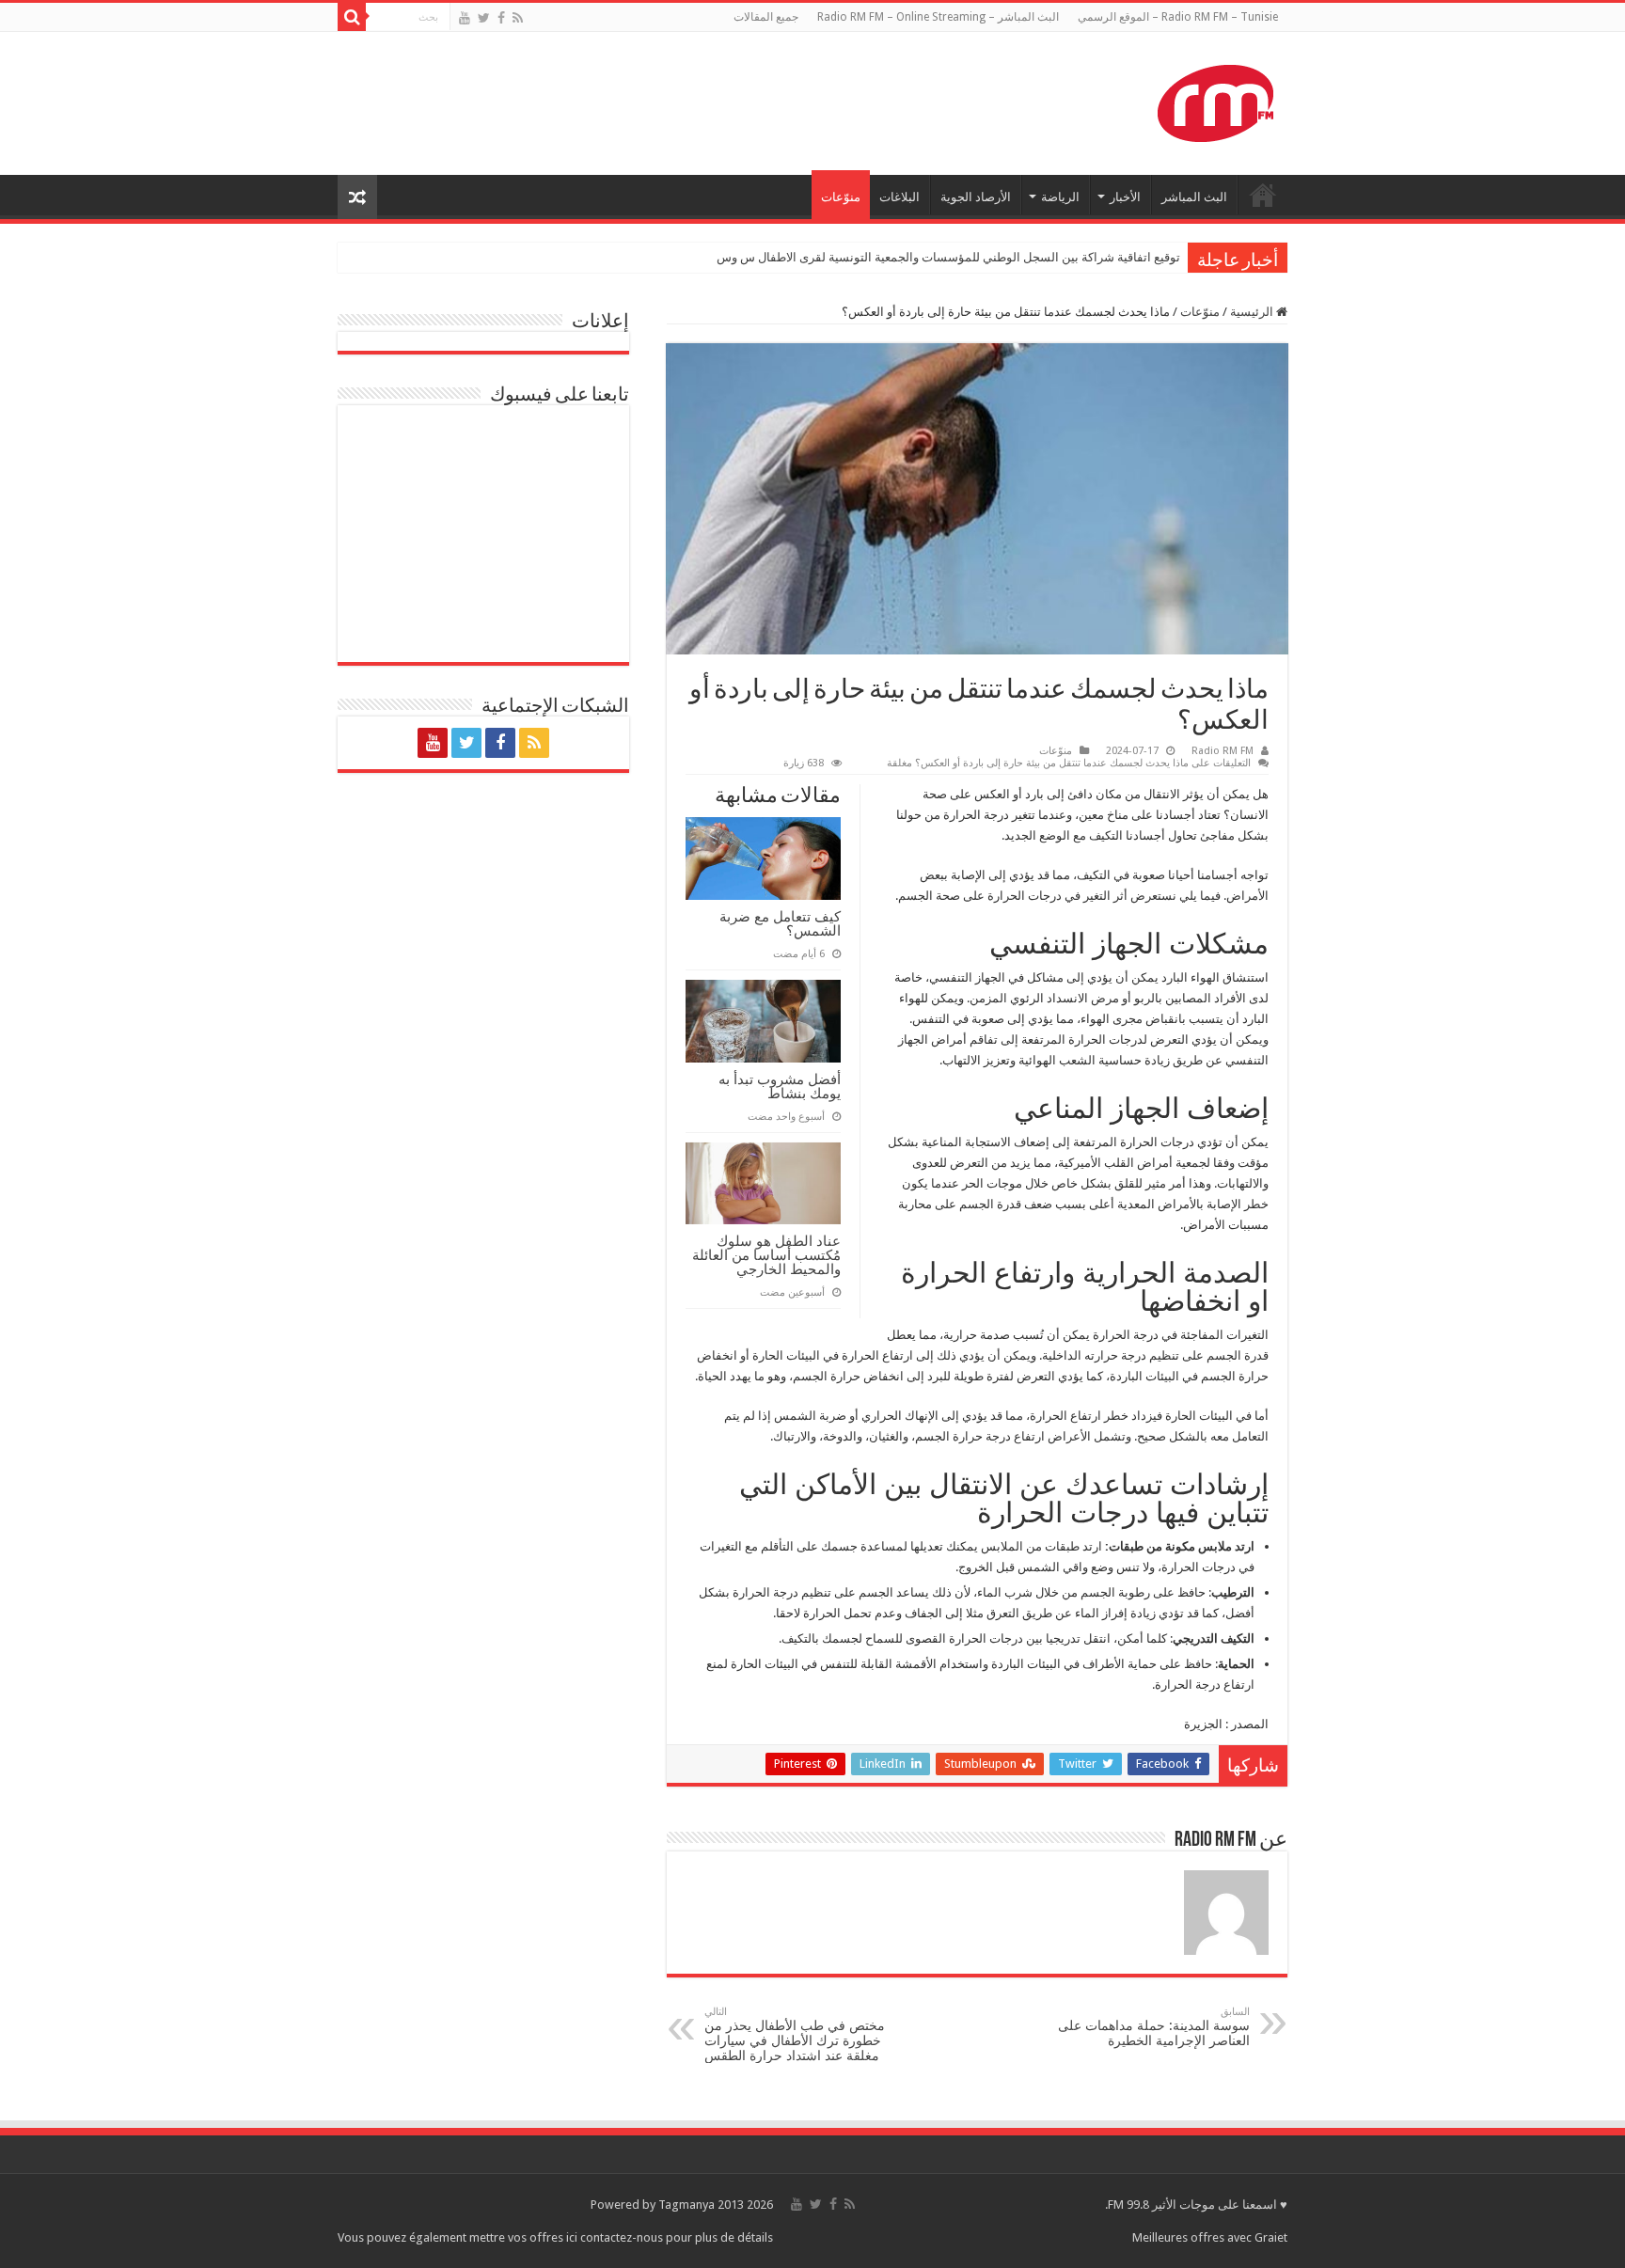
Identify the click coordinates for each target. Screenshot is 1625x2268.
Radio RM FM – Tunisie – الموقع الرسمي (1178, 17)
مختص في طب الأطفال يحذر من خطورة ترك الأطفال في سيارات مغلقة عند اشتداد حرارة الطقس (795, 2034)
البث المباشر (1194, 197)
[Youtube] (465, 18)
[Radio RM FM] (1215, 100)
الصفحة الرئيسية (1263, 195)
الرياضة (1060, 197)
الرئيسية (1253, 312)
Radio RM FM (1223, 751)
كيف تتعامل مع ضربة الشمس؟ (780, 923)
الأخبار (1125, 197)
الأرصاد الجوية (976, 197)
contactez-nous (623, 2237)
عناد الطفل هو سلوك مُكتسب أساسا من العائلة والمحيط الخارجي (766, 1255)
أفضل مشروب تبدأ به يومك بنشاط (780, 1086)
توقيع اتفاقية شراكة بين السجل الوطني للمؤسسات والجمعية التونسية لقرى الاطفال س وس (948, 257)
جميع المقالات (766, 17)
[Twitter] (484, 18)
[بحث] (352, 17)
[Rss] (518, 18)
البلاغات (899, 197)
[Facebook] (501, 18)
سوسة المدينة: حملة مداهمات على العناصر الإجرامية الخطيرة (1154, 2027)
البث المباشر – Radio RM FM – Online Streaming (938, 17)
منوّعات (841, 197)
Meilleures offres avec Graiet (1210, 2237)
